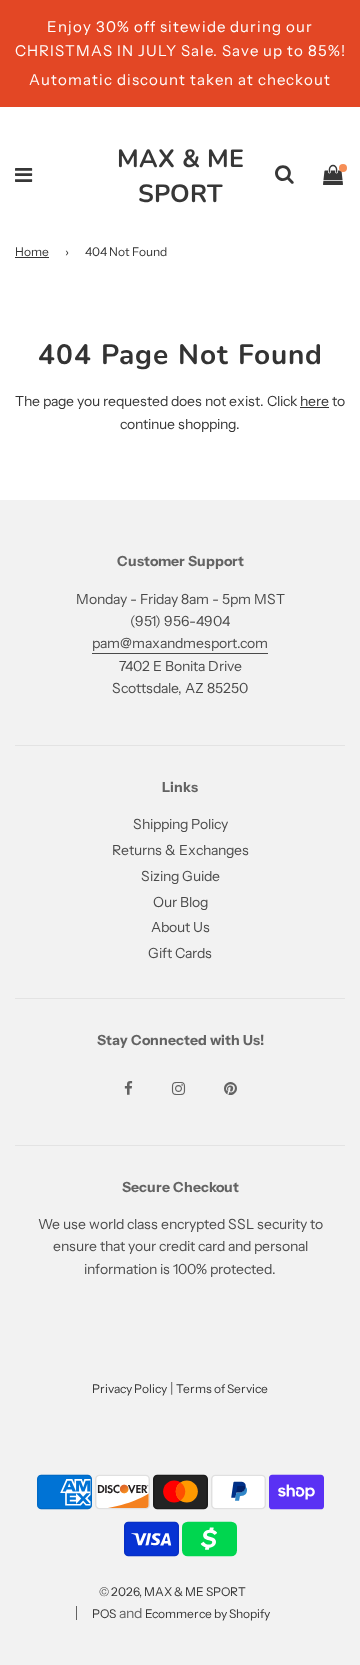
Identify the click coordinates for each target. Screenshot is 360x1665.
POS (104, 1613)
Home (32, 251)
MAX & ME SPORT (180, 176)
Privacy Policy (129, 1388)
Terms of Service (222, 1388)
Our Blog (180, 902)
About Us (180, 927)
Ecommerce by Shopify (207, 1613)
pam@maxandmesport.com (180, 643)
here (314, 401)
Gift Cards (180, 953)
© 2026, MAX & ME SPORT (172, 1591)
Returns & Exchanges (180, 850)
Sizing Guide (180, 876)
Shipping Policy (180, 824)
